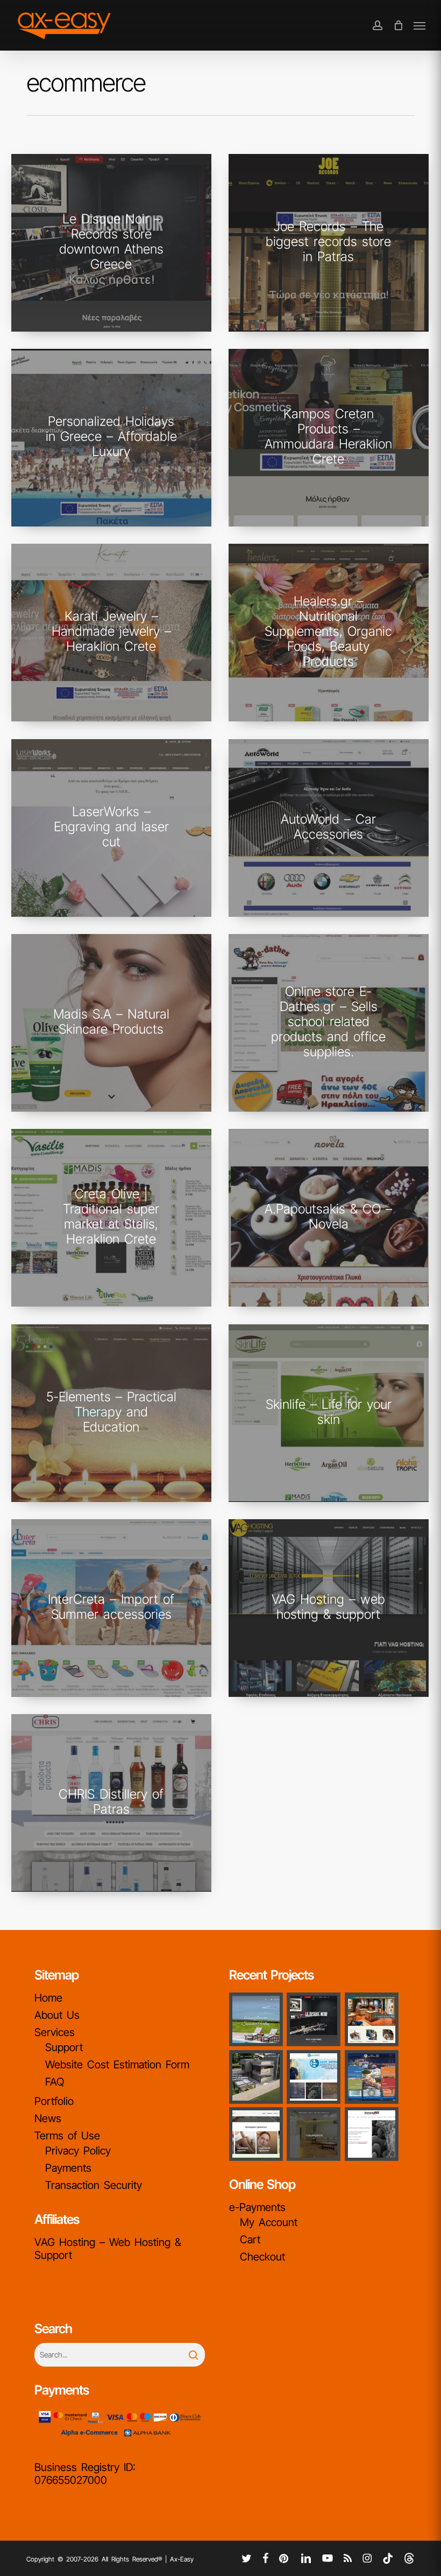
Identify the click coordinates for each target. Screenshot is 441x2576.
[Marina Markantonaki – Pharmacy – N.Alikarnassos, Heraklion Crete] (256, 2134)
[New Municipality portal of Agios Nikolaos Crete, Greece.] (372, 2077)
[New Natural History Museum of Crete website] (372, 2019)
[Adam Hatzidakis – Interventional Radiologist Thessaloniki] (314, 2077)
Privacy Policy (78, 2151)
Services (55, 2032)
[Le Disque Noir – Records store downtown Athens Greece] (314, 2019)
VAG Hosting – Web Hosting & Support (108, 2249)
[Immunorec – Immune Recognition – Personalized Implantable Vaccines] (372, 2134)
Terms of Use (67, 2136)
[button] (419, 25)
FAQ (55, 2082)
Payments (68, 2168)
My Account (269, 2222)
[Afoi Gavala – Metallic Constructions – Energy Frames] (256, 2077)
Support (64, 2047)
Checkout (262, 2257)
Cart (250, 2240)
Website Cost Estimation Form (117, 2065)
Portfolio (54, 2101)
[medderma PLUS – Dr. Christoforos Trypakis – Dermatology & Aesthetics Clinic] (314, 2134)
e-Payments (257, 2207)
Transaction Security (94, 2185)
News (48, 2118)
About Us (57, 2015)
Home (48, 1998)
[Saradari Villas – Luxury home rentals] (256, 2019)
